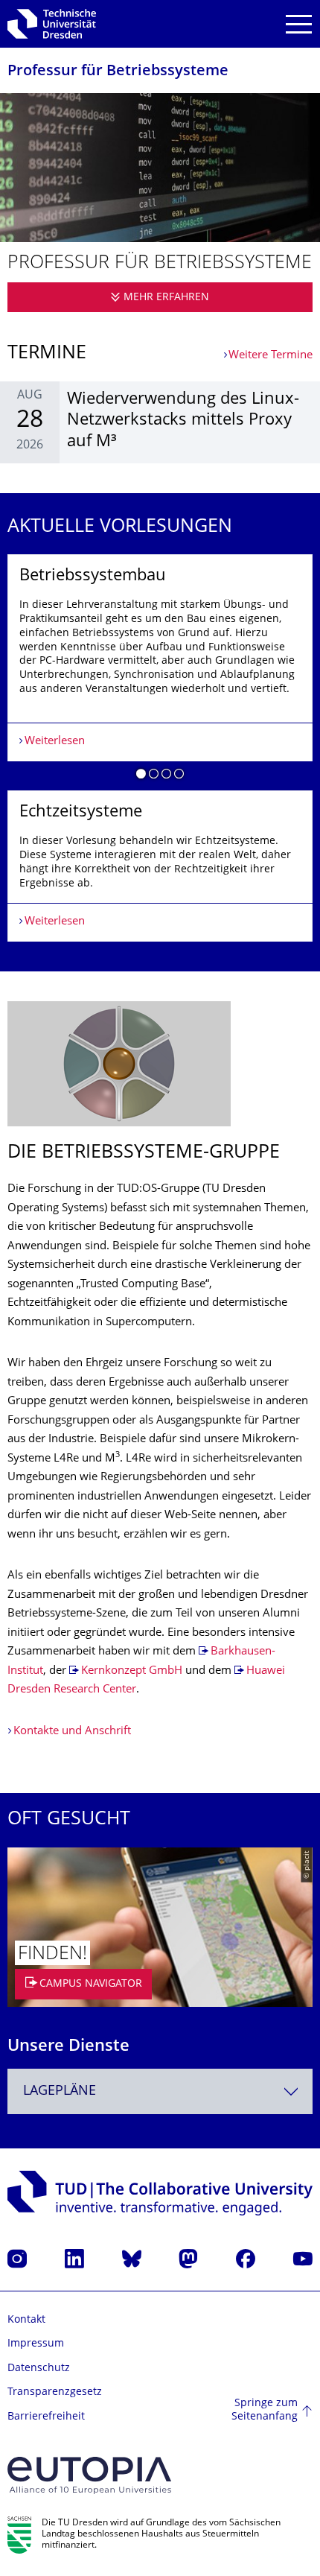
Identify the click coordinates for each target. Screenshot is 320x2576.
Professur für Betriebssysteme (118, 72)
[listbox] (160, 748)
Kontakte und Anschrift (72, 1732)
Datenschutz (39, 2369)
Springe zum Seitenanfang (265, 2410)
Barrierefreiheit (46, 2417)
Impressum (36, 2344)
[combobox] (160, 2091)
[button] (141, 776)
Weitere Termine (271, 356)
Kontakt (26, 2320)
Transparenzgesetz (55, 2392)
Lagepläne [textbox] (60, 2091)
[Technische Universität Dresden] (52, 24)
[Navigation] (299, 24)
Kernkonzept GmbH (132, 1671)
